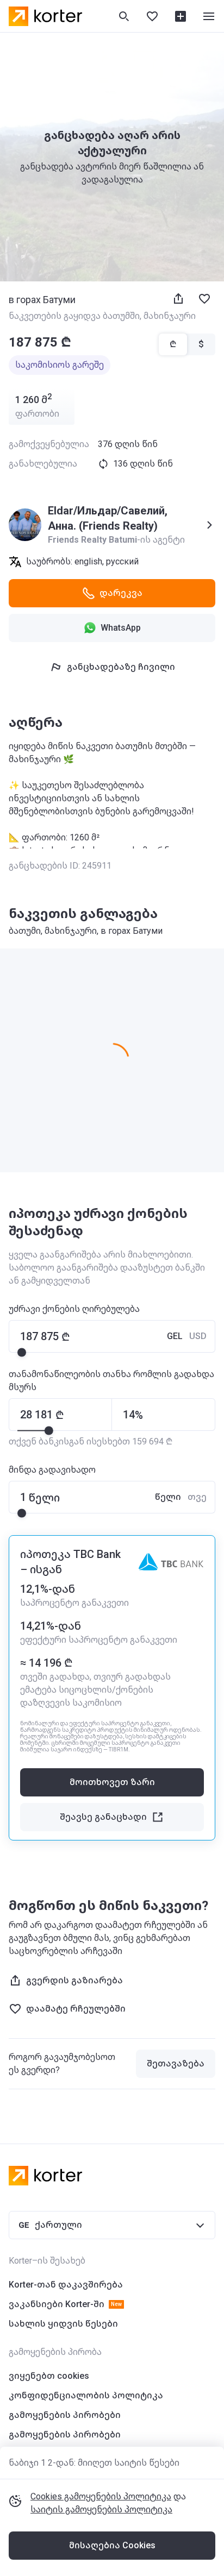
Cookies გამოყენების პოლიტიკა (101, 2496)
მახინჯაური (170, 316)
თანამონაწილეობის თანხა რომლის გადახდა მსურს (111, 1381)
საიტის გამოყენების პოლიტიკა (101, 2509)
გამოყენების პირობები (65, 2415)
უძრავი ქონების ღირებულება (74, 1309)
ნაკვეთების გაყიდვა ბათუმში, (76, 316)
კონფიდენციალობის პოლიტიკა (86, 2395)
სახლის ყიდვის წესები (63, 2324)
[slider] (22, 1352)
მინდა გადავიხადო (52, 1470)
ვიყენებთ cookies (49, 2376)
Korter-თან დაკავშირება (66, 2285)
